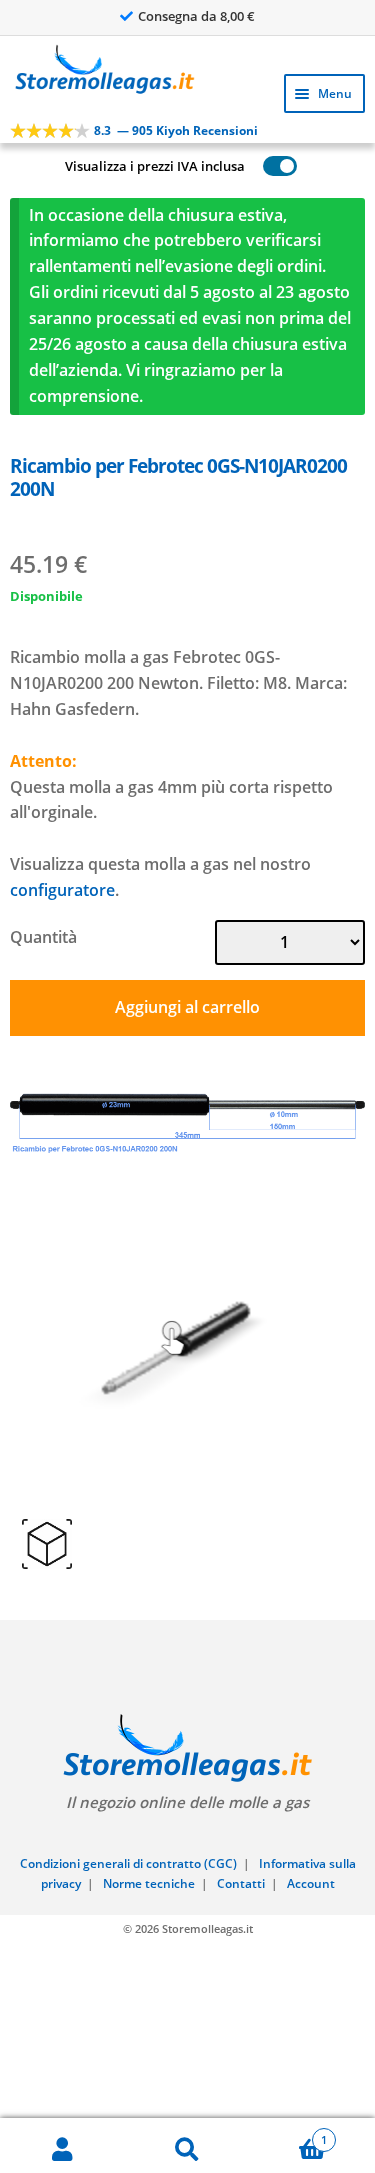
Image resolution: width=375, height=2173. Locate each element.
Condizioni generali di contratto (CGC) (128, 1863)
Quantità (43, 937)
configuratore (62, 890)
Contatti (241, 1883)
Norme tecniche (149, 1883)
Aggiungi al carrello (187, 1007)
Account (311, 1883)
